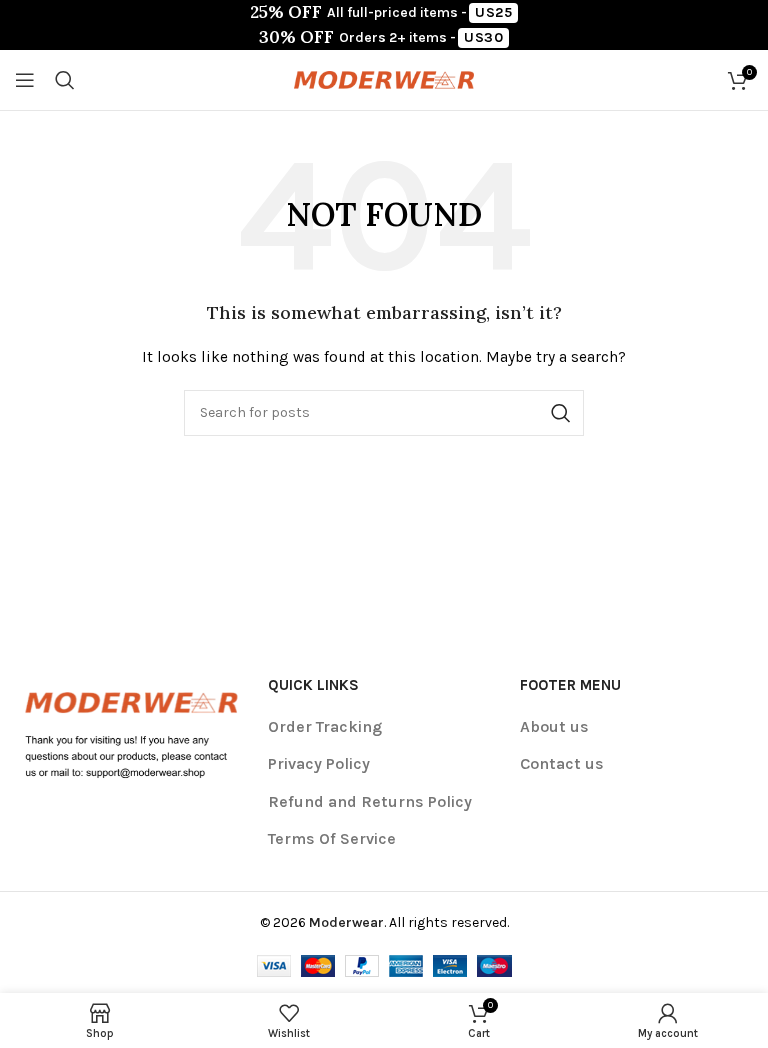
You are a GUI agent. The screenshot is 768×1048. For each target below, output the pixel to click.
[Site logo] (384, 78)
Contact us (562, 763)
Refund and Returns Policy (370, 801)
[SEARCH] (561, 413)
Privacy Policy (319, 763)
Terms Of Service (332, 838)
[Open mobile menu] (25, 80)
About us (554, 726)
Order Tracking (325, 726)
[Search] (65, 80)
